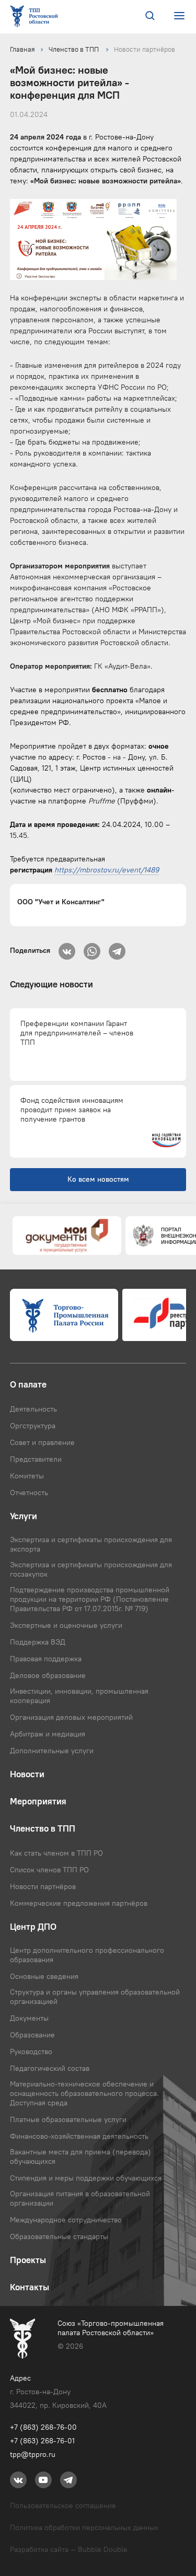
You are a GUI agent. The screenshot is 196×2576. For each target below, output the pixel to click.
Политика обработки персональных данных (84, 2527)
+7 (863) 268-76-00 (43, 2427)
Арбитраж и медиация (48, 1734)
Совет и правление (42, 1442)
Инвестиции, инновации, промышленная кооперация (79, 1696)
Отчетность (29, 1493)
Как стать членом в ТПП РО (56, 1853)
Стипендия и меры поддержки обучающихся (86, 2178)
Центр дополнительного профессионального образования (87, 1955)
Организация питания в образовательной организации (80, 2198)
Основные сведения (44, 1976)
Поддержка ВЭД (38, 1642)
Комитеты (27, 1476)
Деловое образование (48, 1675)
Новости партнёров (145, 49)
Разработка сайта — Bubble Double (69, 2549)
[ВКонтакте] (67, 948)
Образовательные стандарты (59, 2236)
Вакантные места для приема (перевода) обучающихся (80, 2157)
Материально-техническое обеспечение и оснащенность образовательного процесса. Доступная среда (84, 2093)
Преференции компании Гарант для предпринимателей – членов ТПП (77, 1033)
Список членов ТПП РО (49, 1870)
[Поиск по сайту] (150, 17)
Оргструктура (33, 1426)
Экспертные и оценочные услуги (66, 1625)
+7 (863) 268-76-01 (42, 2441)
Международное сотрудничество (66, 2220)
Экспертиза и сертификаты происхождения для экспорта (91, 1544)
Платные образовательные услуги (68, 2119)
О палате (28, 1384)
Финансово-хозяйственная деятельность (79, 2136)
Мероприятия (38, 1801)
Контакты (30, 2287)
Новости (27, 1774)
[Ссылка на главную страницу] (36, 17)
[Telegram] (117, 948)
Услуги (24, 1516)
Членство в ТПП (74, 49)
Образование (32, 2035)
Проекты (28, 2260)
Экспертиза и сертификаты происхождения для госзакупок (91, 1569)
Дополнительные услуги (52, 1751)
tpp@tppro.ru (33, 2454)
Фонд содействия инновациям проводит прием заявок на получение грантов (72, 1110)
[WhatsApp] (92, 948)
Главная (22, 49)
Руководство (31, 2052)
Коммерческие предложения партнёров (79, 1903)
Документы (29, 2018)
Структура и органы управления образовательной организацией (95, 1997)
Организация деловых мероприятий (71, 1717)
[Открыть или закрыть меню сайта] (179, 16)
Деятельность (33, 1409)
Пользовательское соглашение (63, 2505)
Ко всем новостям (98, 1179)
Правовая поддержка (46, 1659)
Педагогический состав (50, 2068)
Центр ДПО (33, 1927)
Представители (36, 1459)
